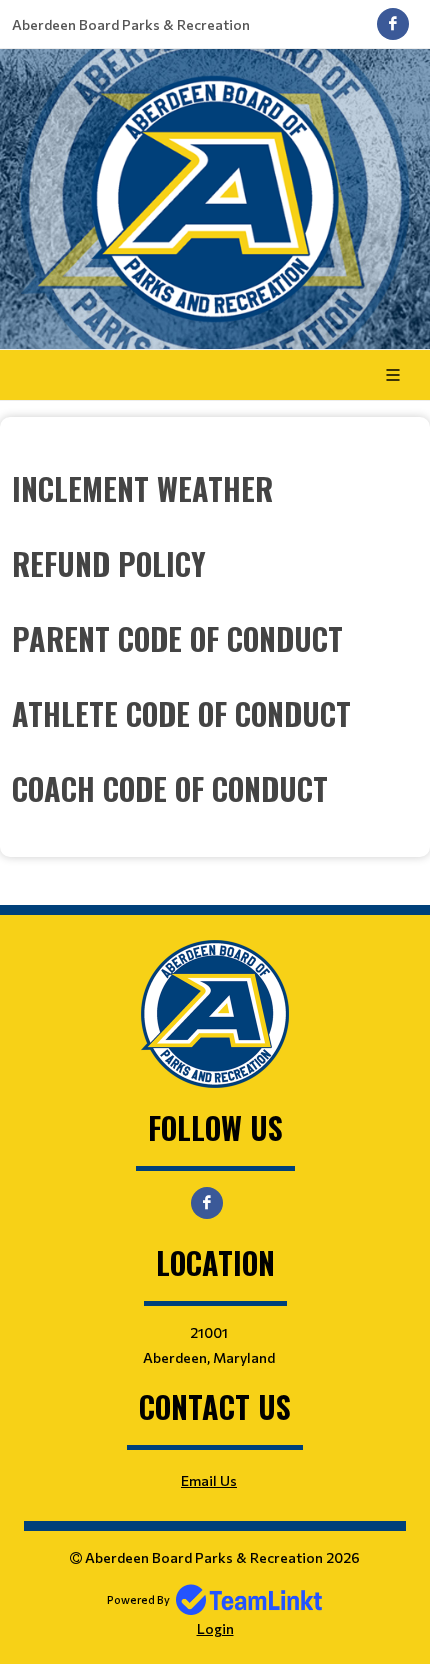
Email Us (209, 1480)
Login (215, 1628)
